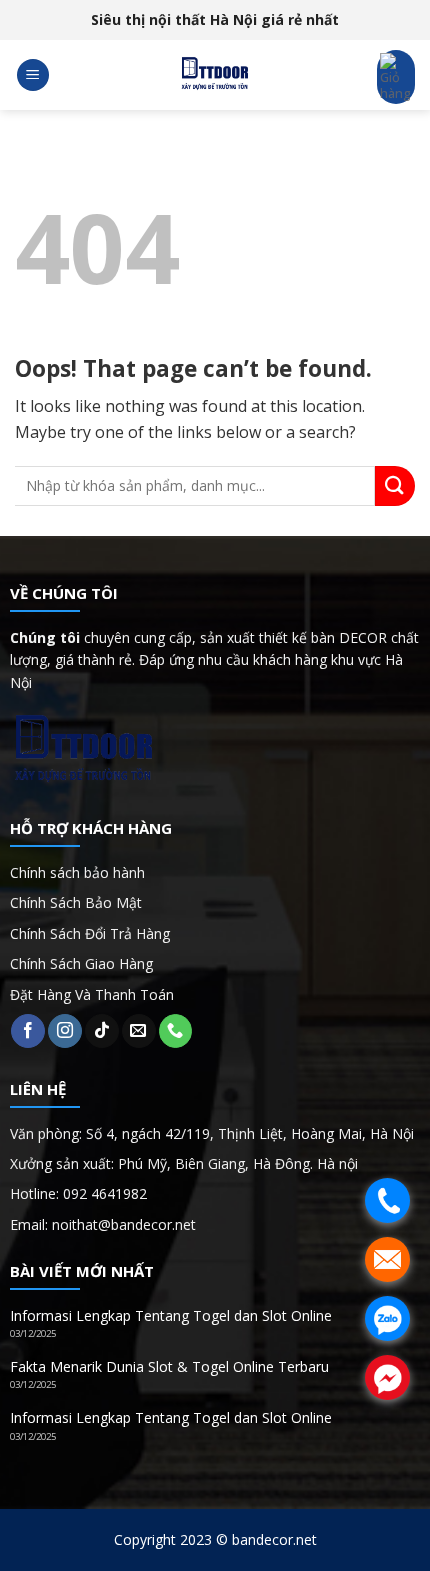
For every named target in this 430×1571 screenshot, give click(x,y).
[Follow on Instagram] (65, 1031)
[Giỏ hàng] (396, 77)
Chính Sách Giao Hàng (81, 963)
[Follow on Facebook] (28, 1031)
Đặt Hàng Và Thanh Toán (92, 994)
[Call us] (176, 1031)
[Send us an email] (139, 1031)
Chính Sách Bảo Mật (76, 902)
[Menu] (33, 75)
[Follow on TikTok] (102, 1031)
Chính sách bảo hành (77, 872)
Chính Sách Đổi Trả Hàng (90, 933)
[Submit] (395, 486)
